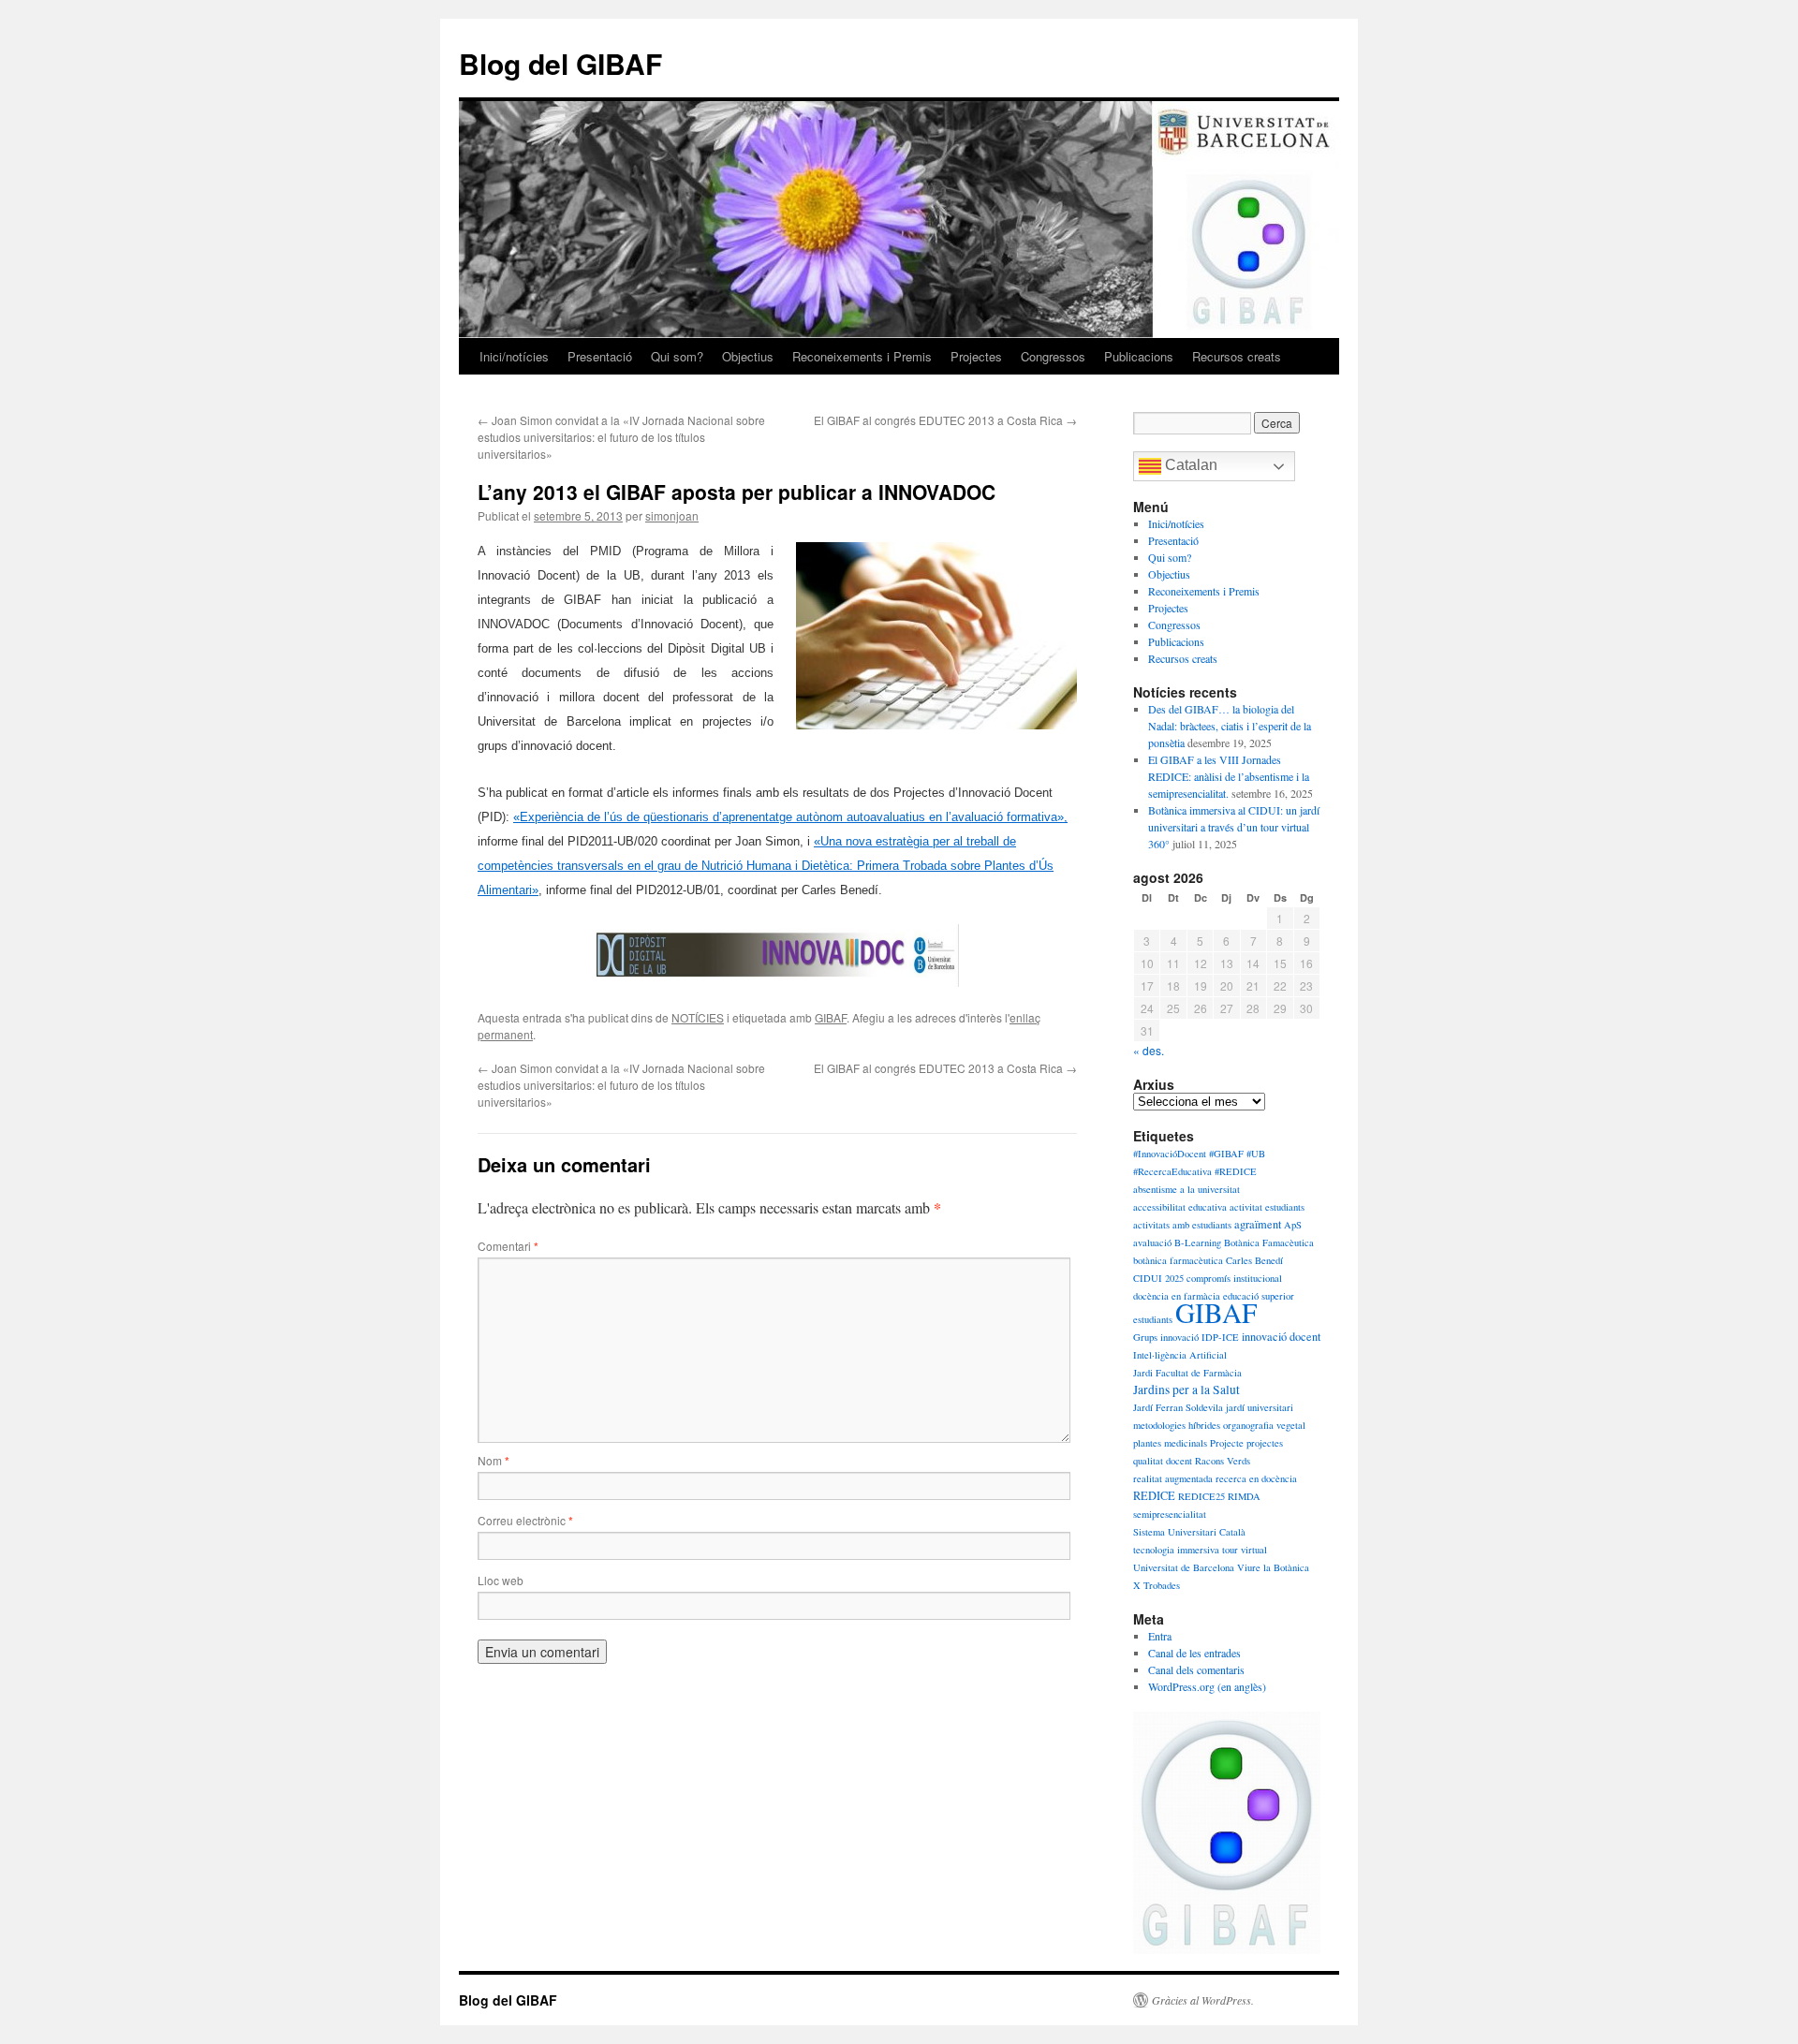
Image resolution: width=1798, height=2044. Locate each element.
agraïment (1258, 1224)
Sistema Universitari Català (1189, 1532)
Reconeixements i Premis (862, 356)
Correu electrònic (525, 1520)
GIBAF (831, 1017)
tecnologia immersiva (1176, 1550)
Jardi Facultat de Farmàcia (1187, 1373)
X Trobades (1157, 1585)
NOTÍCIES (698, 1017)
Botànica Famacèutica (1269, 1243)
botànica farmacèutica (1178, 1260)
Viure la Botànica (1273, 1567)
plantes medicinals (1170, 1443)
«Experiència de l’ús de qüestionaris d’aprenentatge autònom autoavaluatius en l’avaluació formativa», (790, 817)
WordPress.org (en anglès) (1207, 1686)
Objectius (748, 356)
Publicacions (1139, 356)
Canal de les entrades (1194, 1653)
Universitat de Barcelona (1184, 1567)
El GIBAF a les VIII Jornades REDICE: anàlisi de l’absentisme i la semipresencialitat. (1229, 776)
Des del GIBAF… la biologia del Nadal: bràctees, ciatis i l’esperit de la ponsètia (1230, 726)
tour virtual (1245, 1550)
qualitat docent (1163, 1461)
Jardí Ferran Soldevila (1178, 1407)
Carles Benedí (1254, 1260)
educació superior (1259, 1296)
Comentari (508, 1246)
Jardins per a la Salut (1186, 1390)
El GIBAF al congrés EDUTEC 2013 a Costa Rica (945, 420)
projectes (1265, 1443)
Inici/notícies (514, 356)
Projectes (976, 356)
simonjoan (672, 515)
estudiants (1153, 1319)
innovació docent (1281, 1336)
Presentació (600, 356)
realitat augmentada (1173, 1478)
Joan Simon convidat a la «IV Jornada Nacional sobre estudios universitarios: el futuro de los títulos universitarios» (621, 437)
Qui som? (677, 356)
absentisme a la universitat (1186, 1189)
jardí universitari (1260, 1407)
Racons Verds (1223, 1461)
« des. (1149, 1050)
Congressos (1053, 356)
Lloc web (501, 1580)
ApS (1293, 1225)
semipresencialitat (1170, 1514)
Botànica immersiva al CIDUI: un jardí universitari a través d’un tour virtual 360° (1234, 827)
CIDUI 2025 (1158, 1278)
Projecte (1227, 1443)
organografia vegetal (1264, 1425)
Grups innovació (1166, 1337)
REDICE (1154, 1495)
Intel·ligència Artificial (1180, 1355)
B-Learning (1198, 1243)
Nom (494, 1460)
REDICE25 (1201, 1496)
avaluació (1152, 1243)
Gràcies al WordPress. (1203, 2000)
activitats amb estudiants (1182, 1225)
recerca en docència (1256, 1478)
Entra (1160, 1636)
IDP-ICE (1220, 1337)
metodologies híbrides (1177, 1425)
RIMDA (1244, 1496)
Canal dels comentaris (1196, 1669)
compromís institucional (1234, 1278)
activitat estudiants (1267, 1207)
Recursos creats (1237, 356)
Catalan (1189, 465)
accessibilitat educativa (1180, 1207)
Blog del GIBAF (560, 63)
